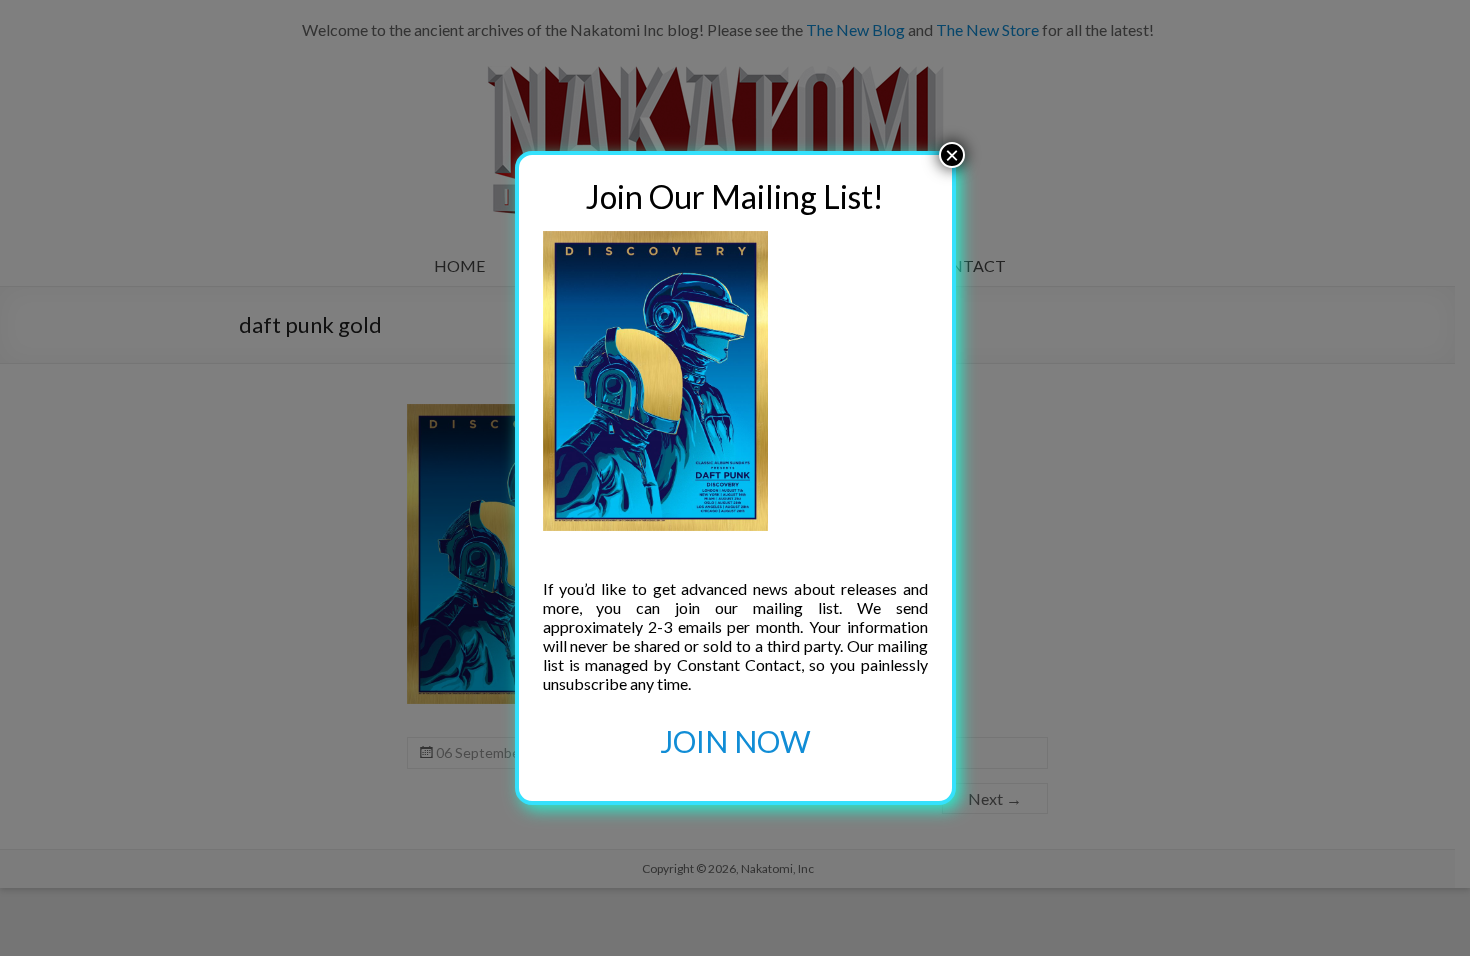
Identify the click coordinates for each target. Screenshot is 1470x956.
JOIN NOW (735, 741)
